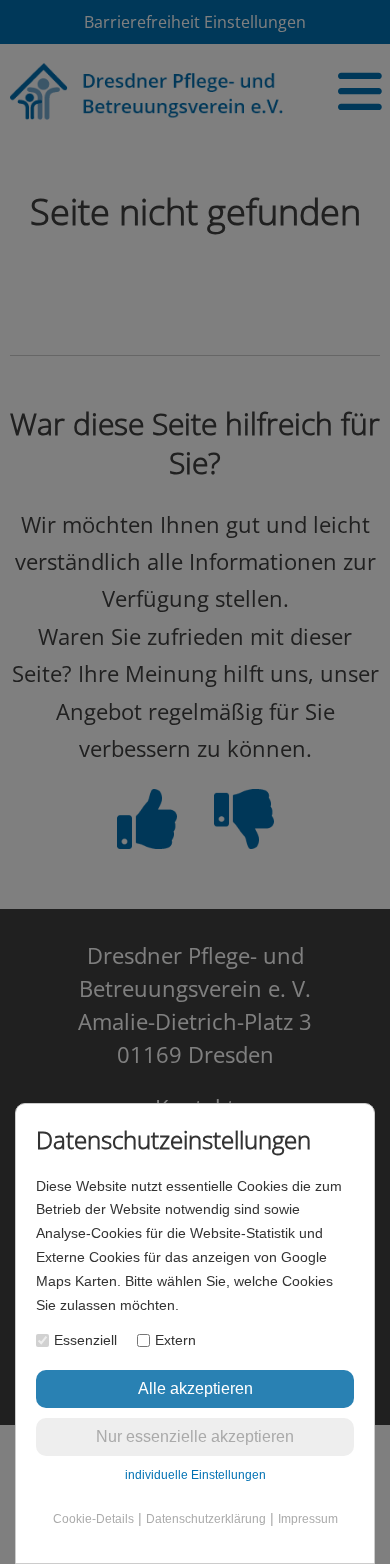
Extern (175, 1340)
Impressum (308, 1519)
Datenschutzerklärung (206, 1519)
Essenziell (85, 1340)
